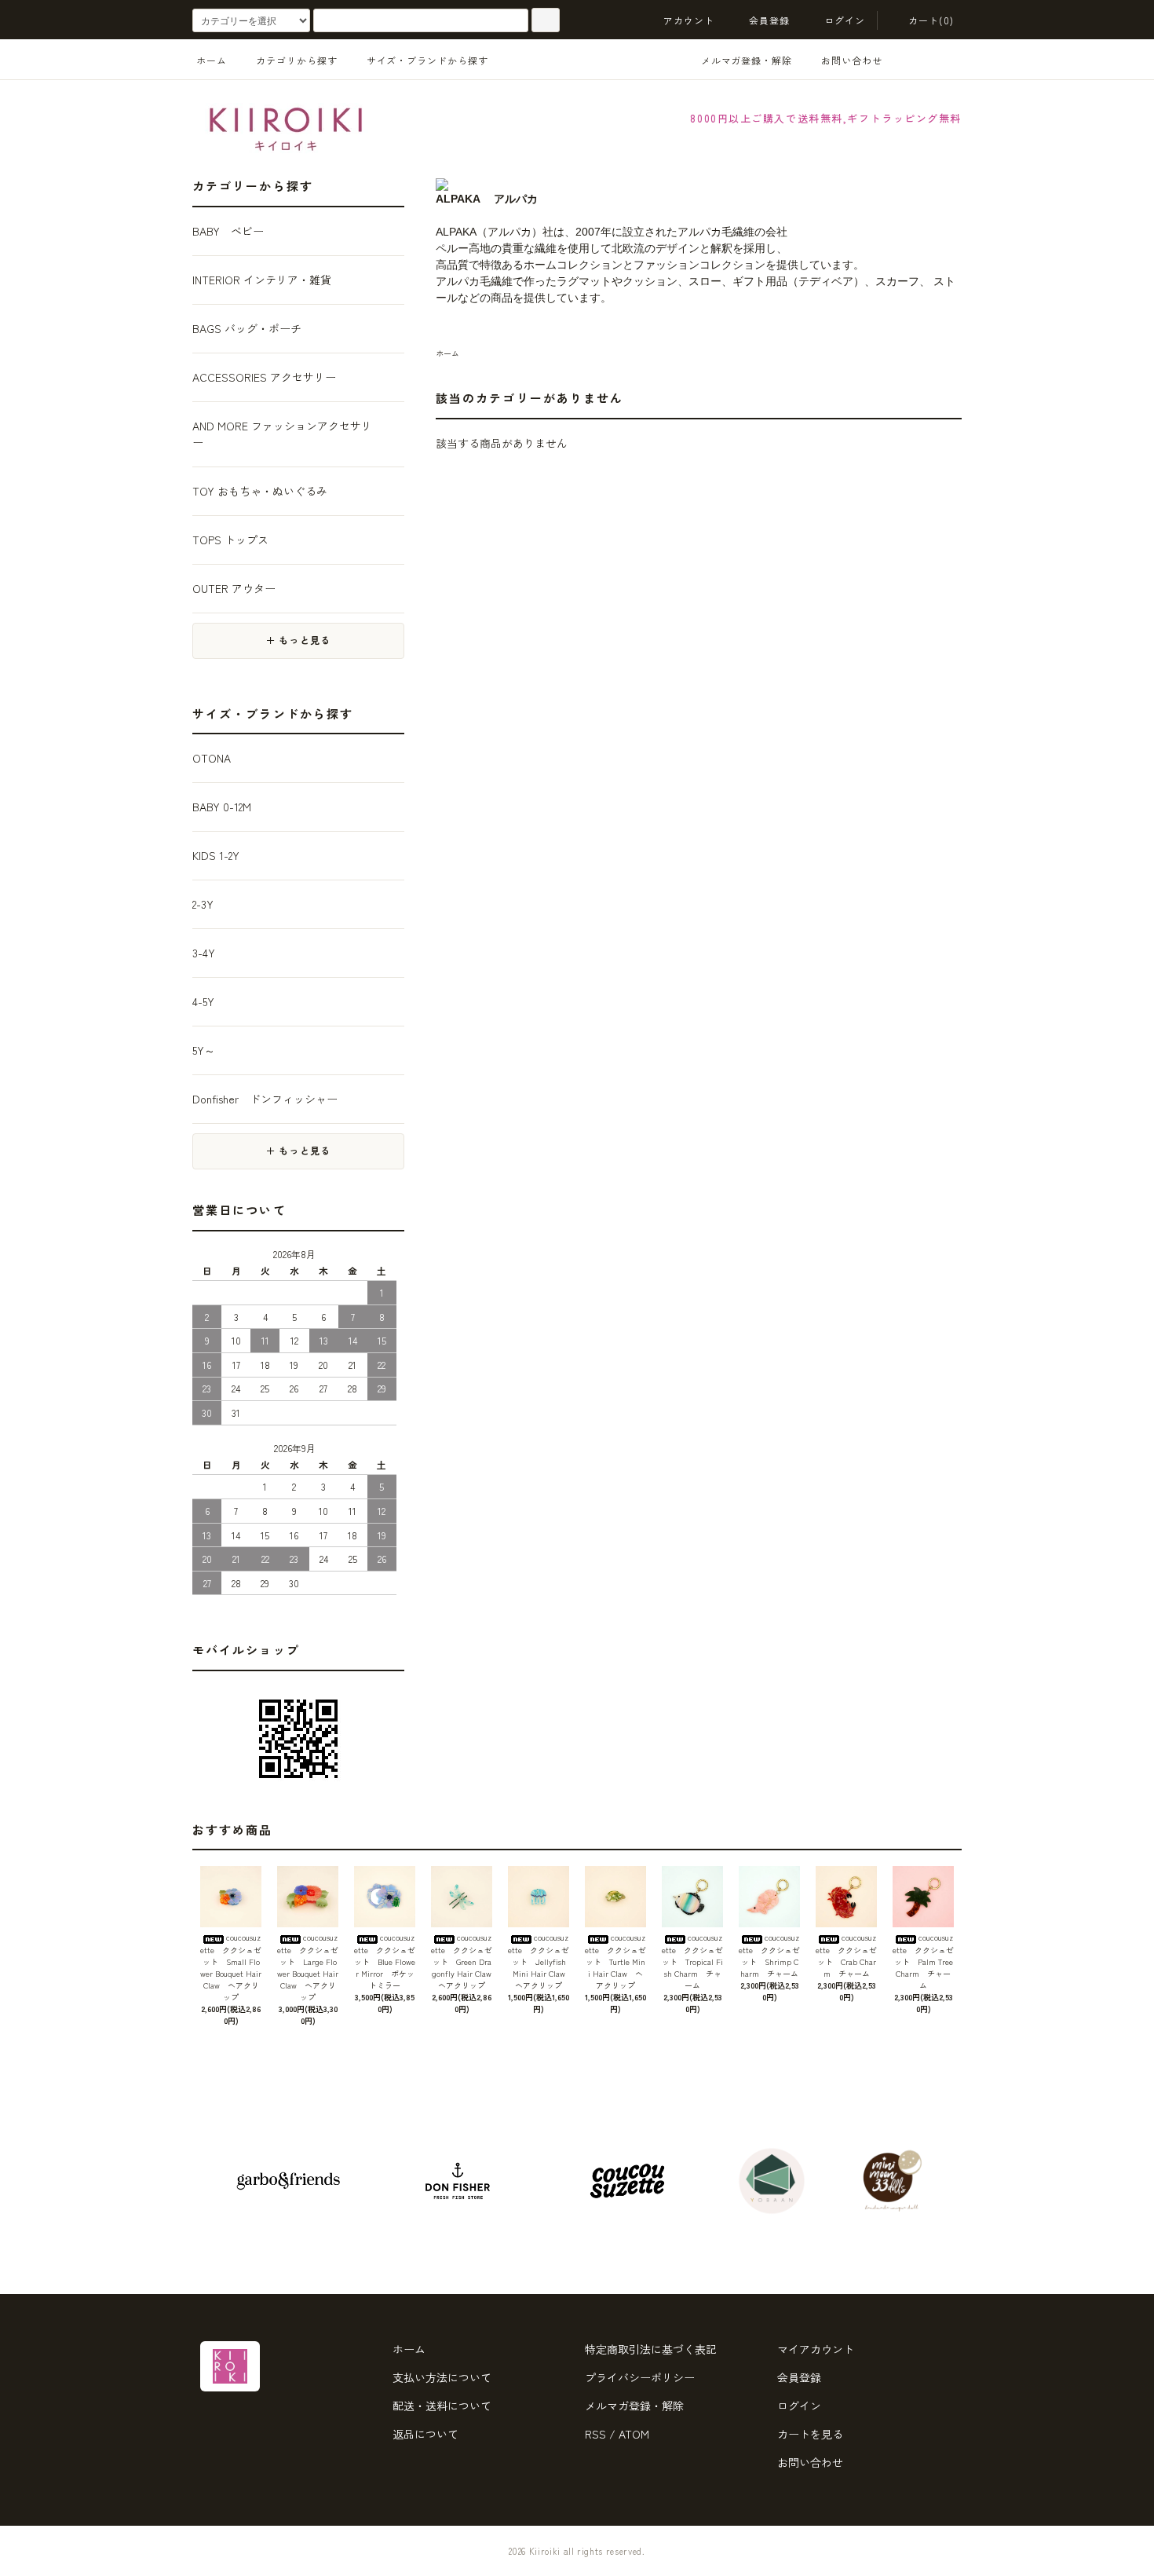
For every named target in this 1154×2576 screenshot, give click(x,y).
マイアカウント (816, 2349)
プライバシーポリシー (640, 2377)
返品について (425, 2434)
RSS (595, 2434)
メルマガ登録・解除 (747, 60)
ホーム (212, 60)
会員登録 (770, 20)
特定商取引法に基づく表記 (651, 2349)
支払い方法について (442, 2377)
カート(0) (931, 20)
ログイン (845, 20)
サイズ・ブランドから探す (428, 60)
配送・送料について (442, 2406)
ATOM (634, 2434)
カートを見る (810, 2434)
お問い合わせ (852, 60)
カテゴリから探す (297, 60)
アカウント (689, 20)
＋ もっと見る (298, 641)
